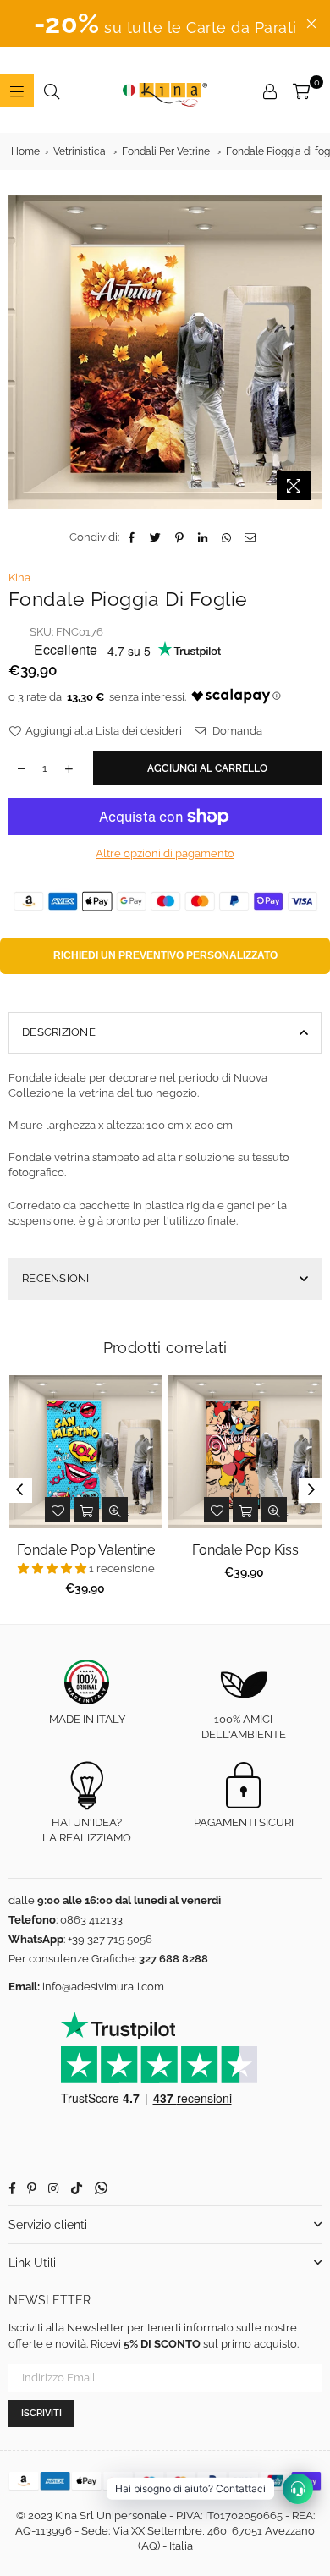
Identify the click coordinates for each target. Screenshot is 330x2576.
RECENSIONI (56, 1278)
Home (25, 151)
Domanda (236, 731)
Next (311, 1490)
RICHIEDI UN (165, 955)
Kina (19, 578)
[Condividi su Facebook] (132, 537)
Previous (19, 1490)
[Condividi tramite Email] (251, 537)
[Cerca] (52, 91)
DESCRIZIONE (59, 1032)
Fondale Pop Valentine (86, 1550)
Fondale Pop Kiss (245, 1550)
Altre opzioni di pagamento (165, 853)
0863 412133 (91, 1920)
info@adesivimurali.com (103, 1987)
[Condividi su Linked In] (203, 537)
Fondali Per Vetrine (166, 151)
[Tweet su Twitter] (156, 537)
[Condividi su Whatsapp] (227, 537)
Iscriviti (41, 2413)
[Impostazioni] (270, 91)
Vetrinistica (80, 151)
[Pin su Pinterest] (180, 537)
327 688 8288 (173, 1959)
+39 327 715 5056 (110, 1939)
